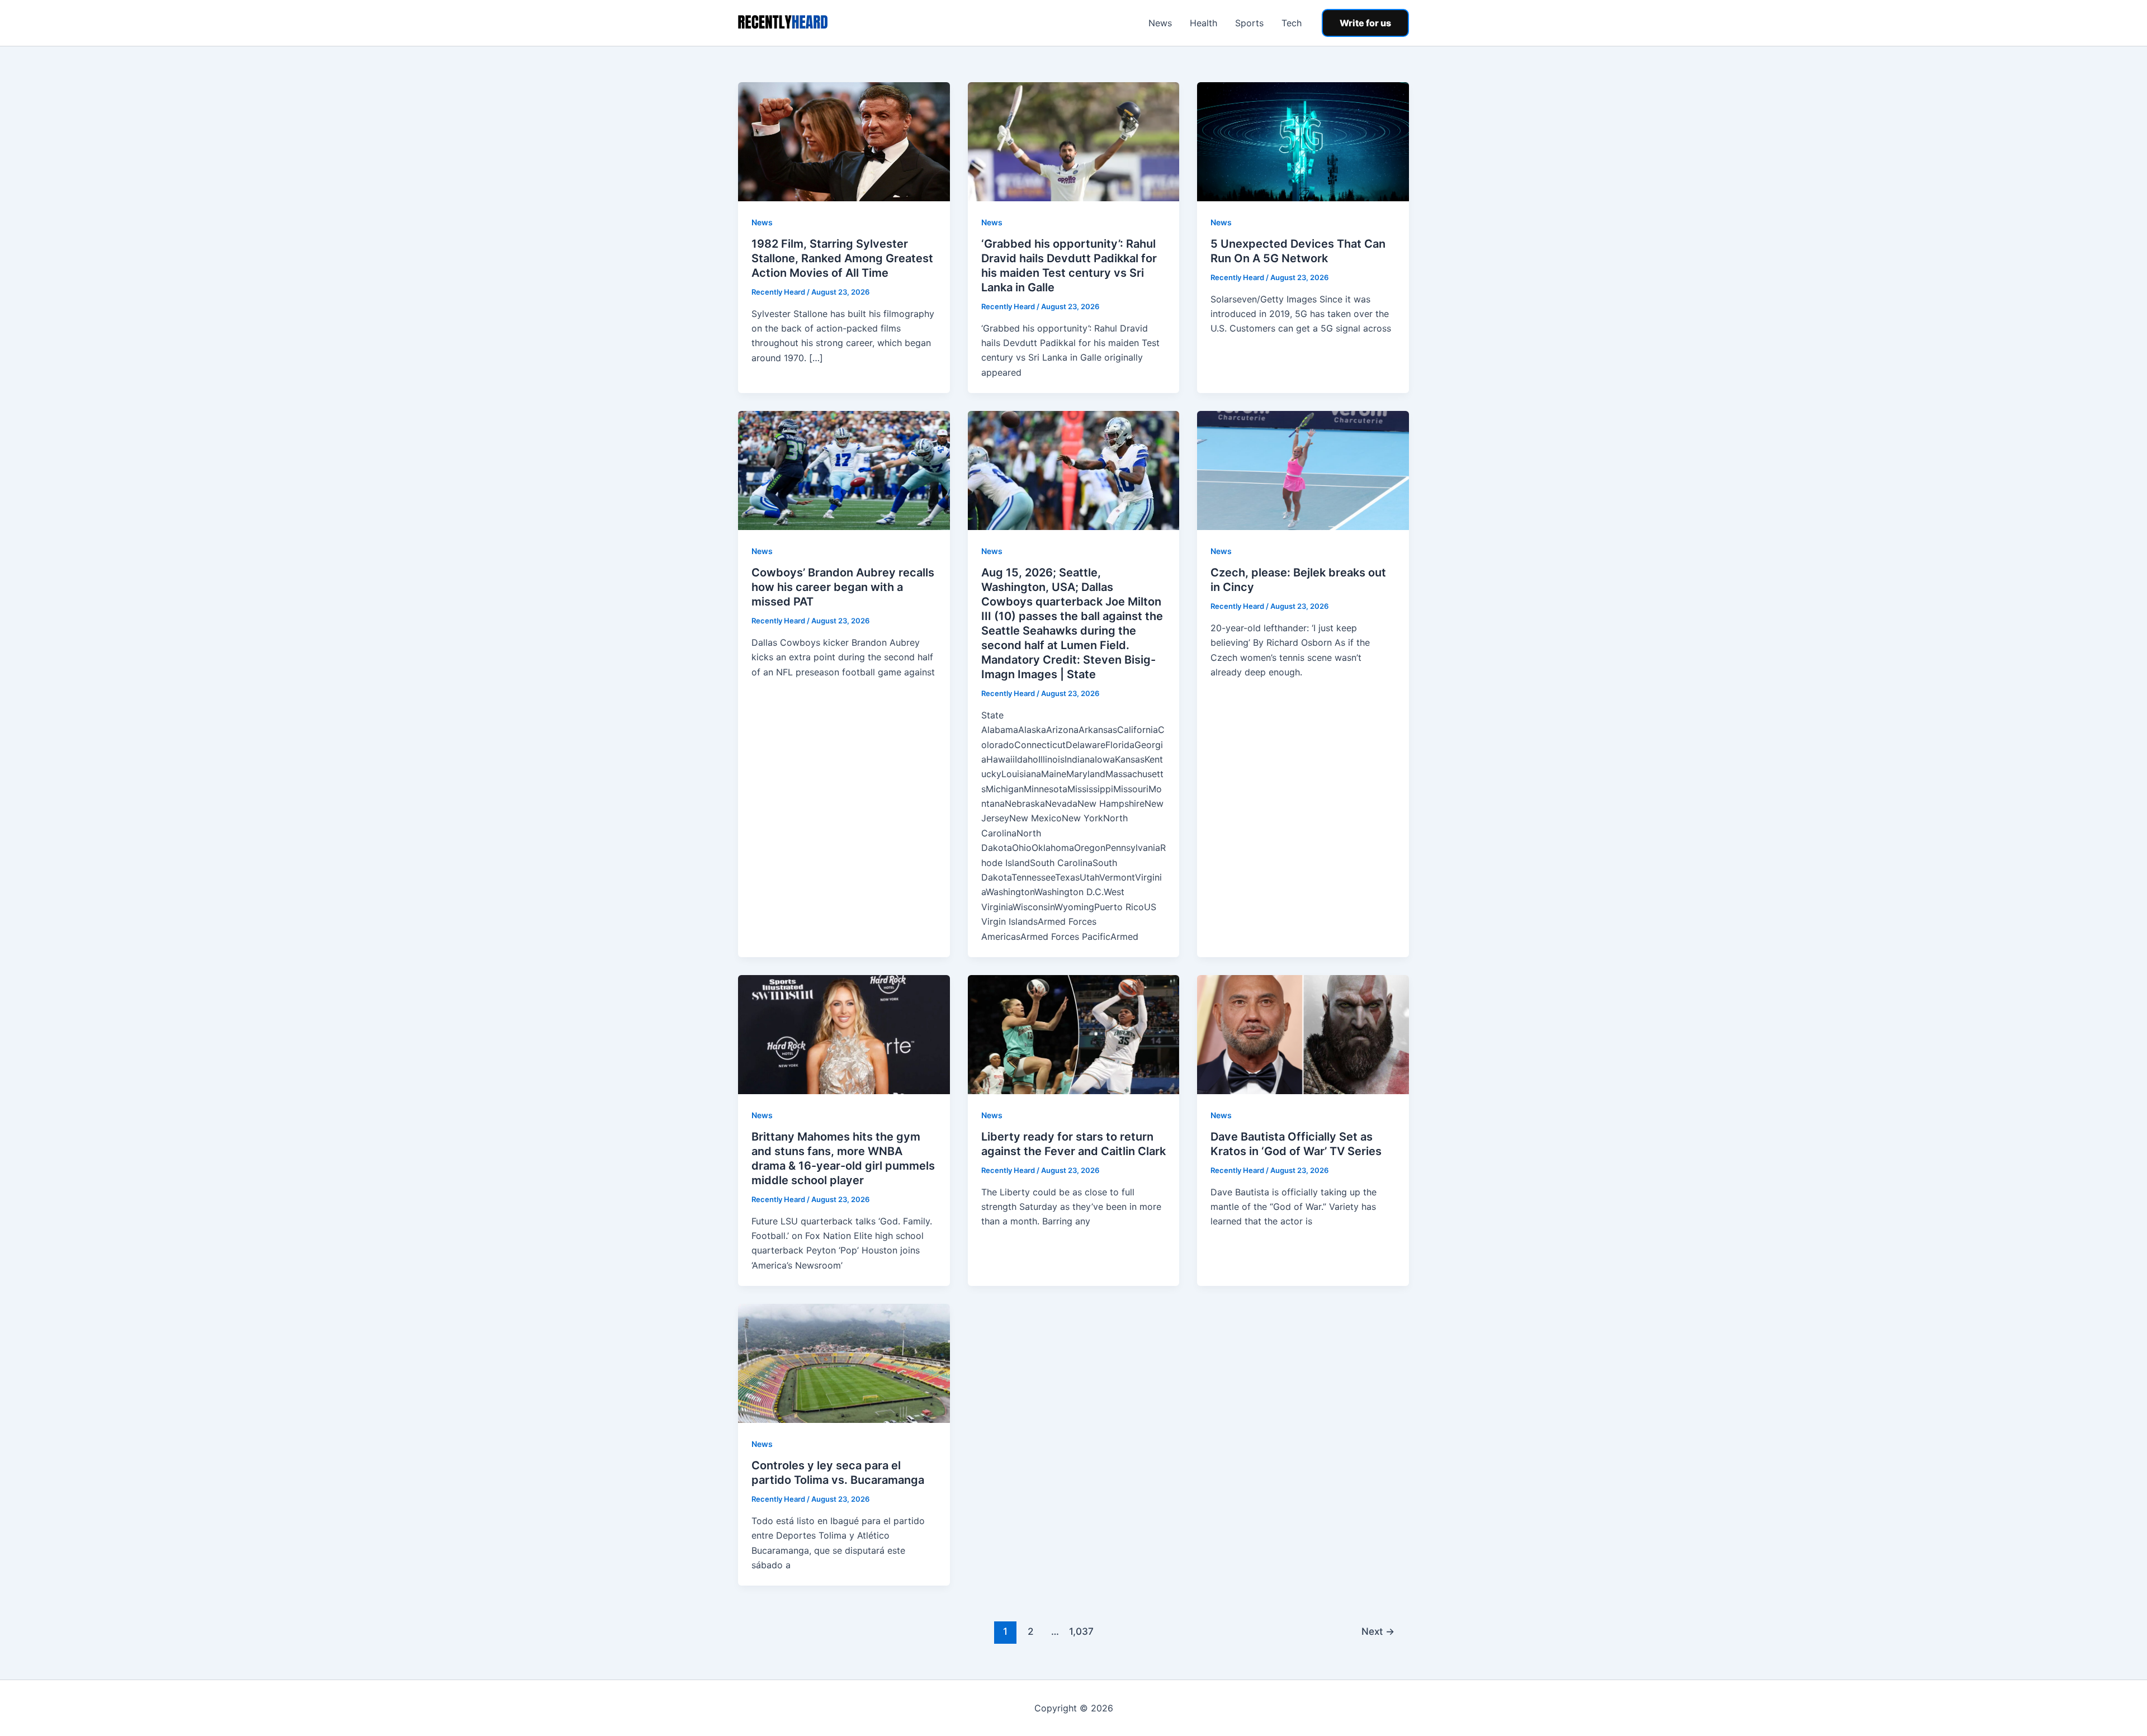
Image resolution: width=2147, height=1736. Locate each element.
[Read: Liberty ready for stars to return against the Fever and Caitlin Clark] (1074, 1034)
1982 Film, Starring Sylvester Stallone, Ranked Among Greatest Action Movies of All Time (842, 258)
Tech (1292, 23)
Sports (1249, 23)
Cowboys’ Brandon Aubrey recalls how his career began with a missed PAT (843, 587)
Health (1203, 23)
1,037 (1080, 1631)
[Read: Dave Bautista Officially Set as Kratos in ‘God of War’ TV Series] (1303, 1034)
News (1160, 23)
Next (1378, 1631)
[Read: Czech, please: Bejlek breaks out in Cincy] (1303, 470)
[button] (1365, 23)
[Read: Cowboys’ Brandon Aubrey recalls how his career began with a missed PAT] (844, 470)
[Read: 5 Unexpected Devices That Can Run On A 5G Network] (1303, 141)
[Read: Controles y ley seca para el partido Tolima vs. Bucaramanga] (844, 1363)
